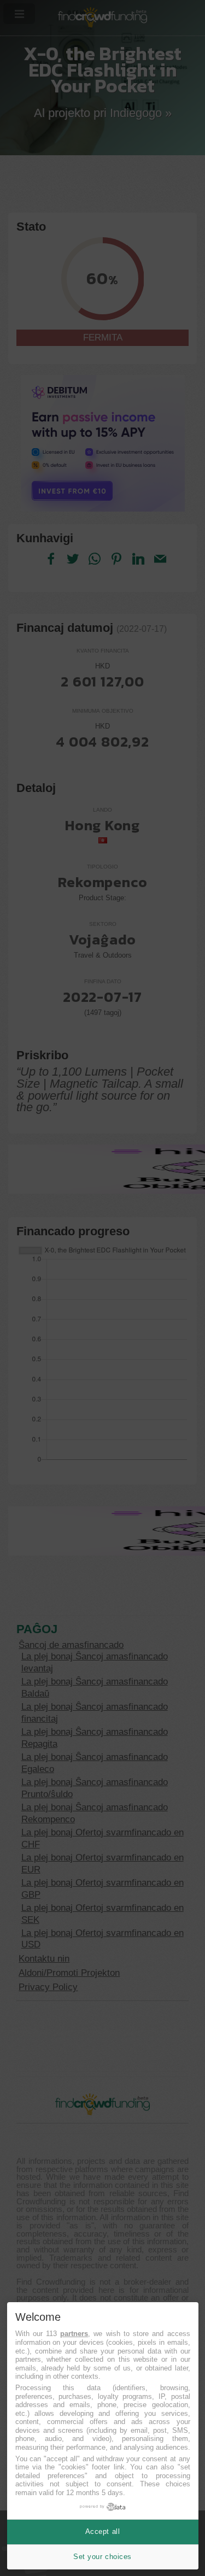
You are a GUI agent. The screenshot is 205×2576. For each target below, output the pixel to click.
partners (74, 2334)
